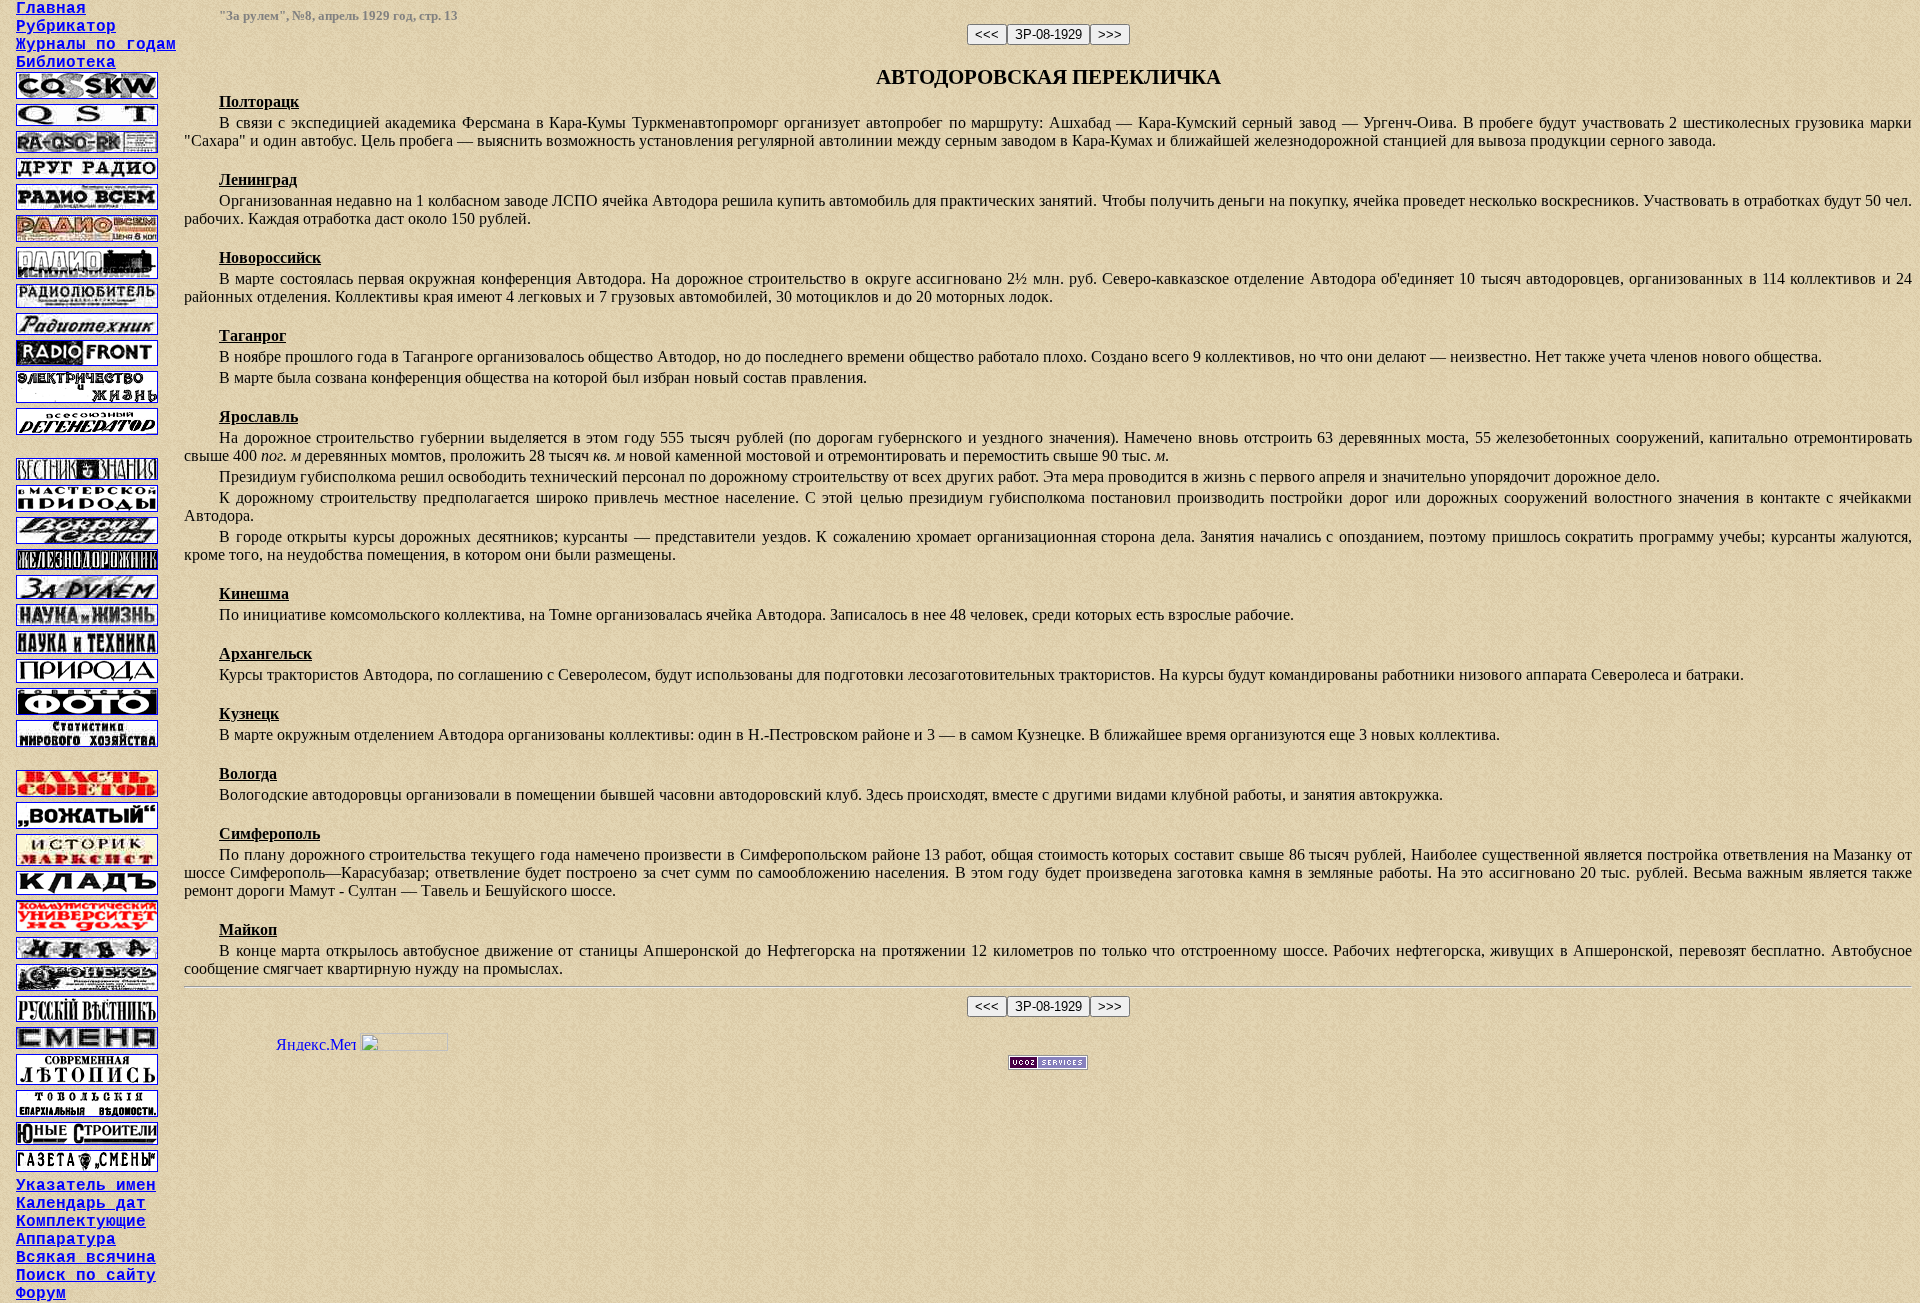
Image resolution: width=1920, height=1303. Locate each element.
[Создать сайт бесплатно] (1048, 1064)
